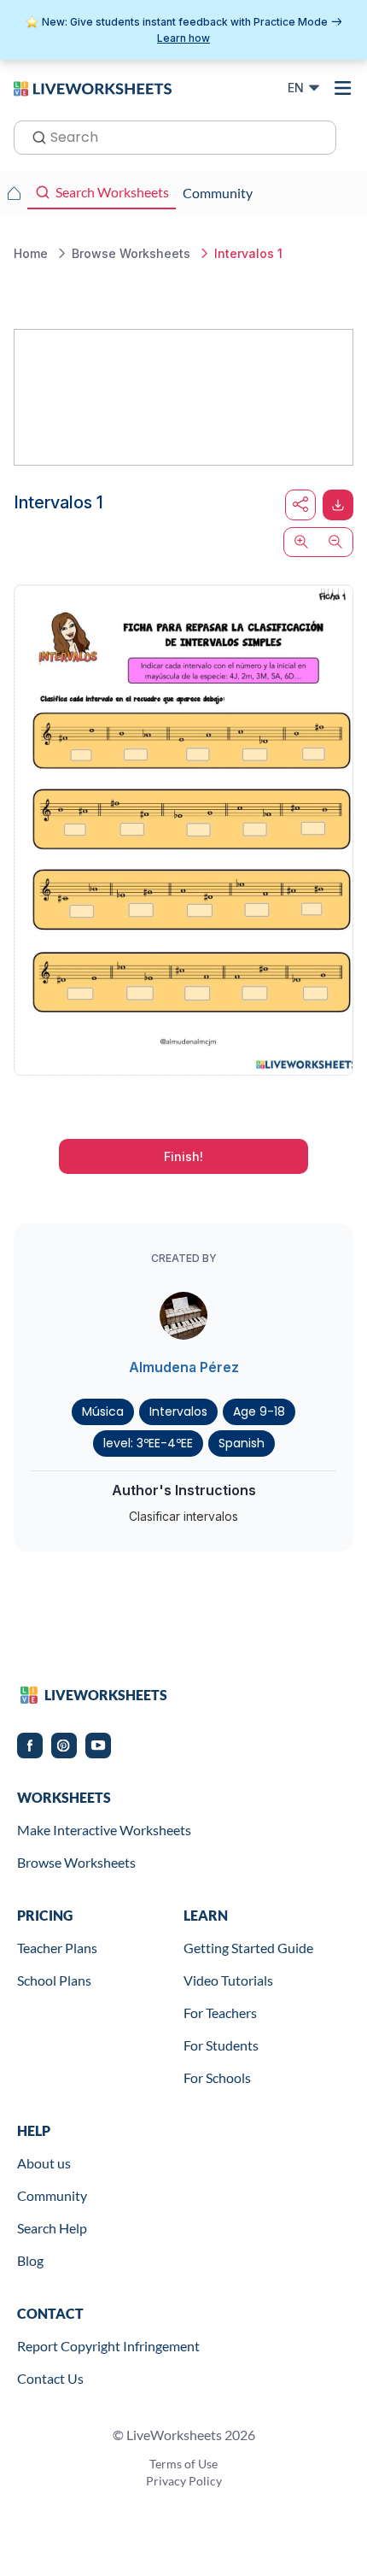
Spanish (242, 1443)
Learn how (183, 38)
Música (103, 1411)
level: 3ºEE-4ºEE (148, 1443)
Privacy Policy (184, 2481)
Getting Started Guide (248, 1948)
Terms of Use (183, 2464)
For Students (221, 2045)
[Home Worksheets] (14, 193)
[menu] (343, 88)
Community (52, 2195)
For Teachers (220, 2013)
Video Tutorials (228, 1980)
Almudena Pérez (184, 1367)
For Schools (217, 2077)
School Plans (54, 1980)
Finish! (183, 1156)
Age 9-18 (259, 1411)
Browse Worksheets (76, 1862)
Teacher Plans (57, 1948)
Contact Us (50, 2378)
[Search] (34, 136)
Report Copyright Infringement (108, 2346)
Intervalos (178, 1411)
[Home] (93, 87)
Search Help (52, 2228)
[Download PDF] (338, 505)
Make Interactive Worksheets (104, 1830)
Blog (30, 2260)
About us (44, 2163)
